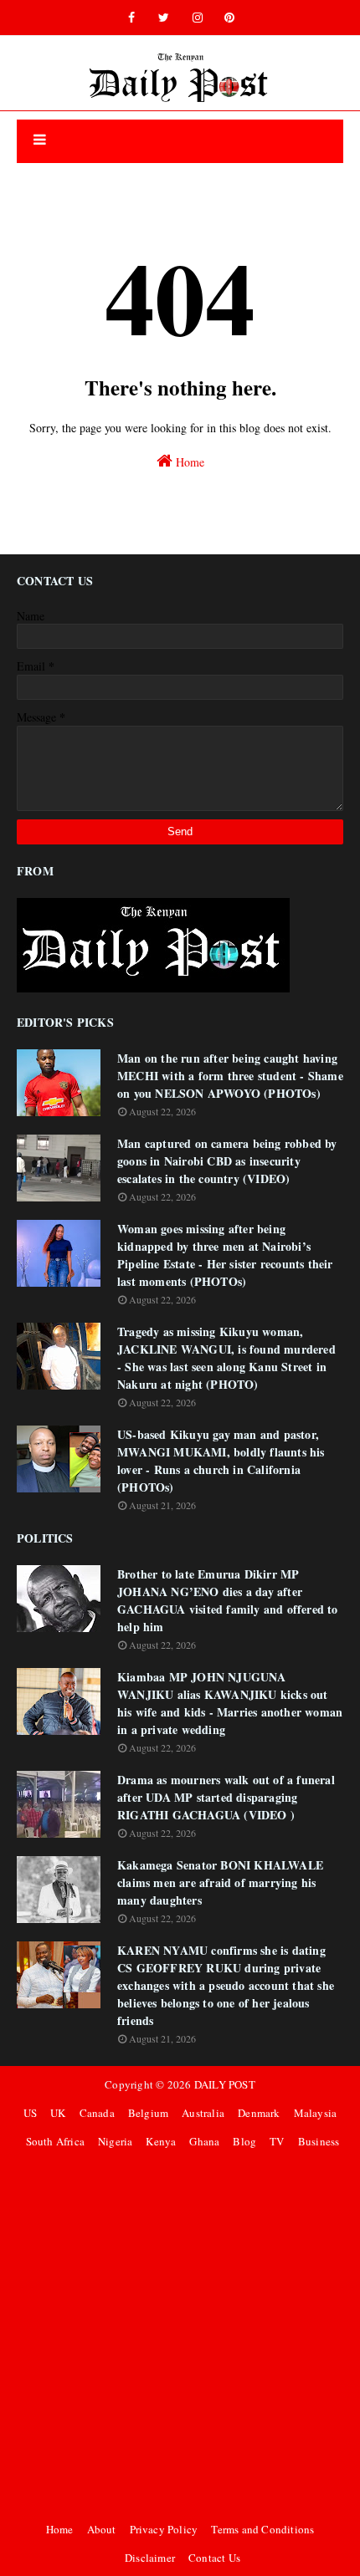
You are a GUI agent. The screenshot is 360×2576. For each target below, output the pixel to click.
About (102, 2529)
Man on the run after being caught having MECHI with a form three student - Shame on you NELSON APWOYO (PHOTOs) (230, 1076)
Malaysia (316, 2113)
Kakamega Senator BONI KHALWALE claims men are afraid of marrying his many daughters (220, 1882)
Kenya (161, 2141)
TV (277, 2141)
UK (58, 2113)
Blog (244, 2141)
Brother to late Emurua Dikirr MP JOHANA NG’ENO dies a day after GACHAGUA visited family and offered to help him (228, 1600)
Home (188, 462)
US (30, 2113)
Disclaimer (150, 2558)
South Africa (55, 2141)
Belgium (148, 2113)
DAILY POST (225, 2084)
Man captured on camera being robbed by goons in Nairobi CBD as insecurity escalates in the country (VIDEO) (227, 1161)
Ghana (204, 2141)
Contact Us (214, 2558)
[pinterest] (229, 18)
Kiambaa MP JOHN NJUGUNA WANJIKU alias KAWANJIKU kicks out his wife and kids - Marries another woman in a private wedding (230, 1703)
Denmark (259, 2113)
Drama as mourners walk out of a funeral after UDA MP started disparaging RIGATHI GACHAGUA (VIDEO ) (226, 1797)
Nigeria (115, 2141)
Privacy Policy (164, 2529)
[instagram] (198, 18)
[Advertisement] (180, 2335)
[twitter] (164, 18)
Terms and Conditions (262, 2529)
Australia (203, 2113)
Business (319, 2141)
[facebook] (131, 18)
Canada (97, 2113)
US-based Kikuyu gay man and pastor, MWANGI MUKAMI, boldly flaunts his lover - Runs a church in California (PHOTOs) (221, 1461)
